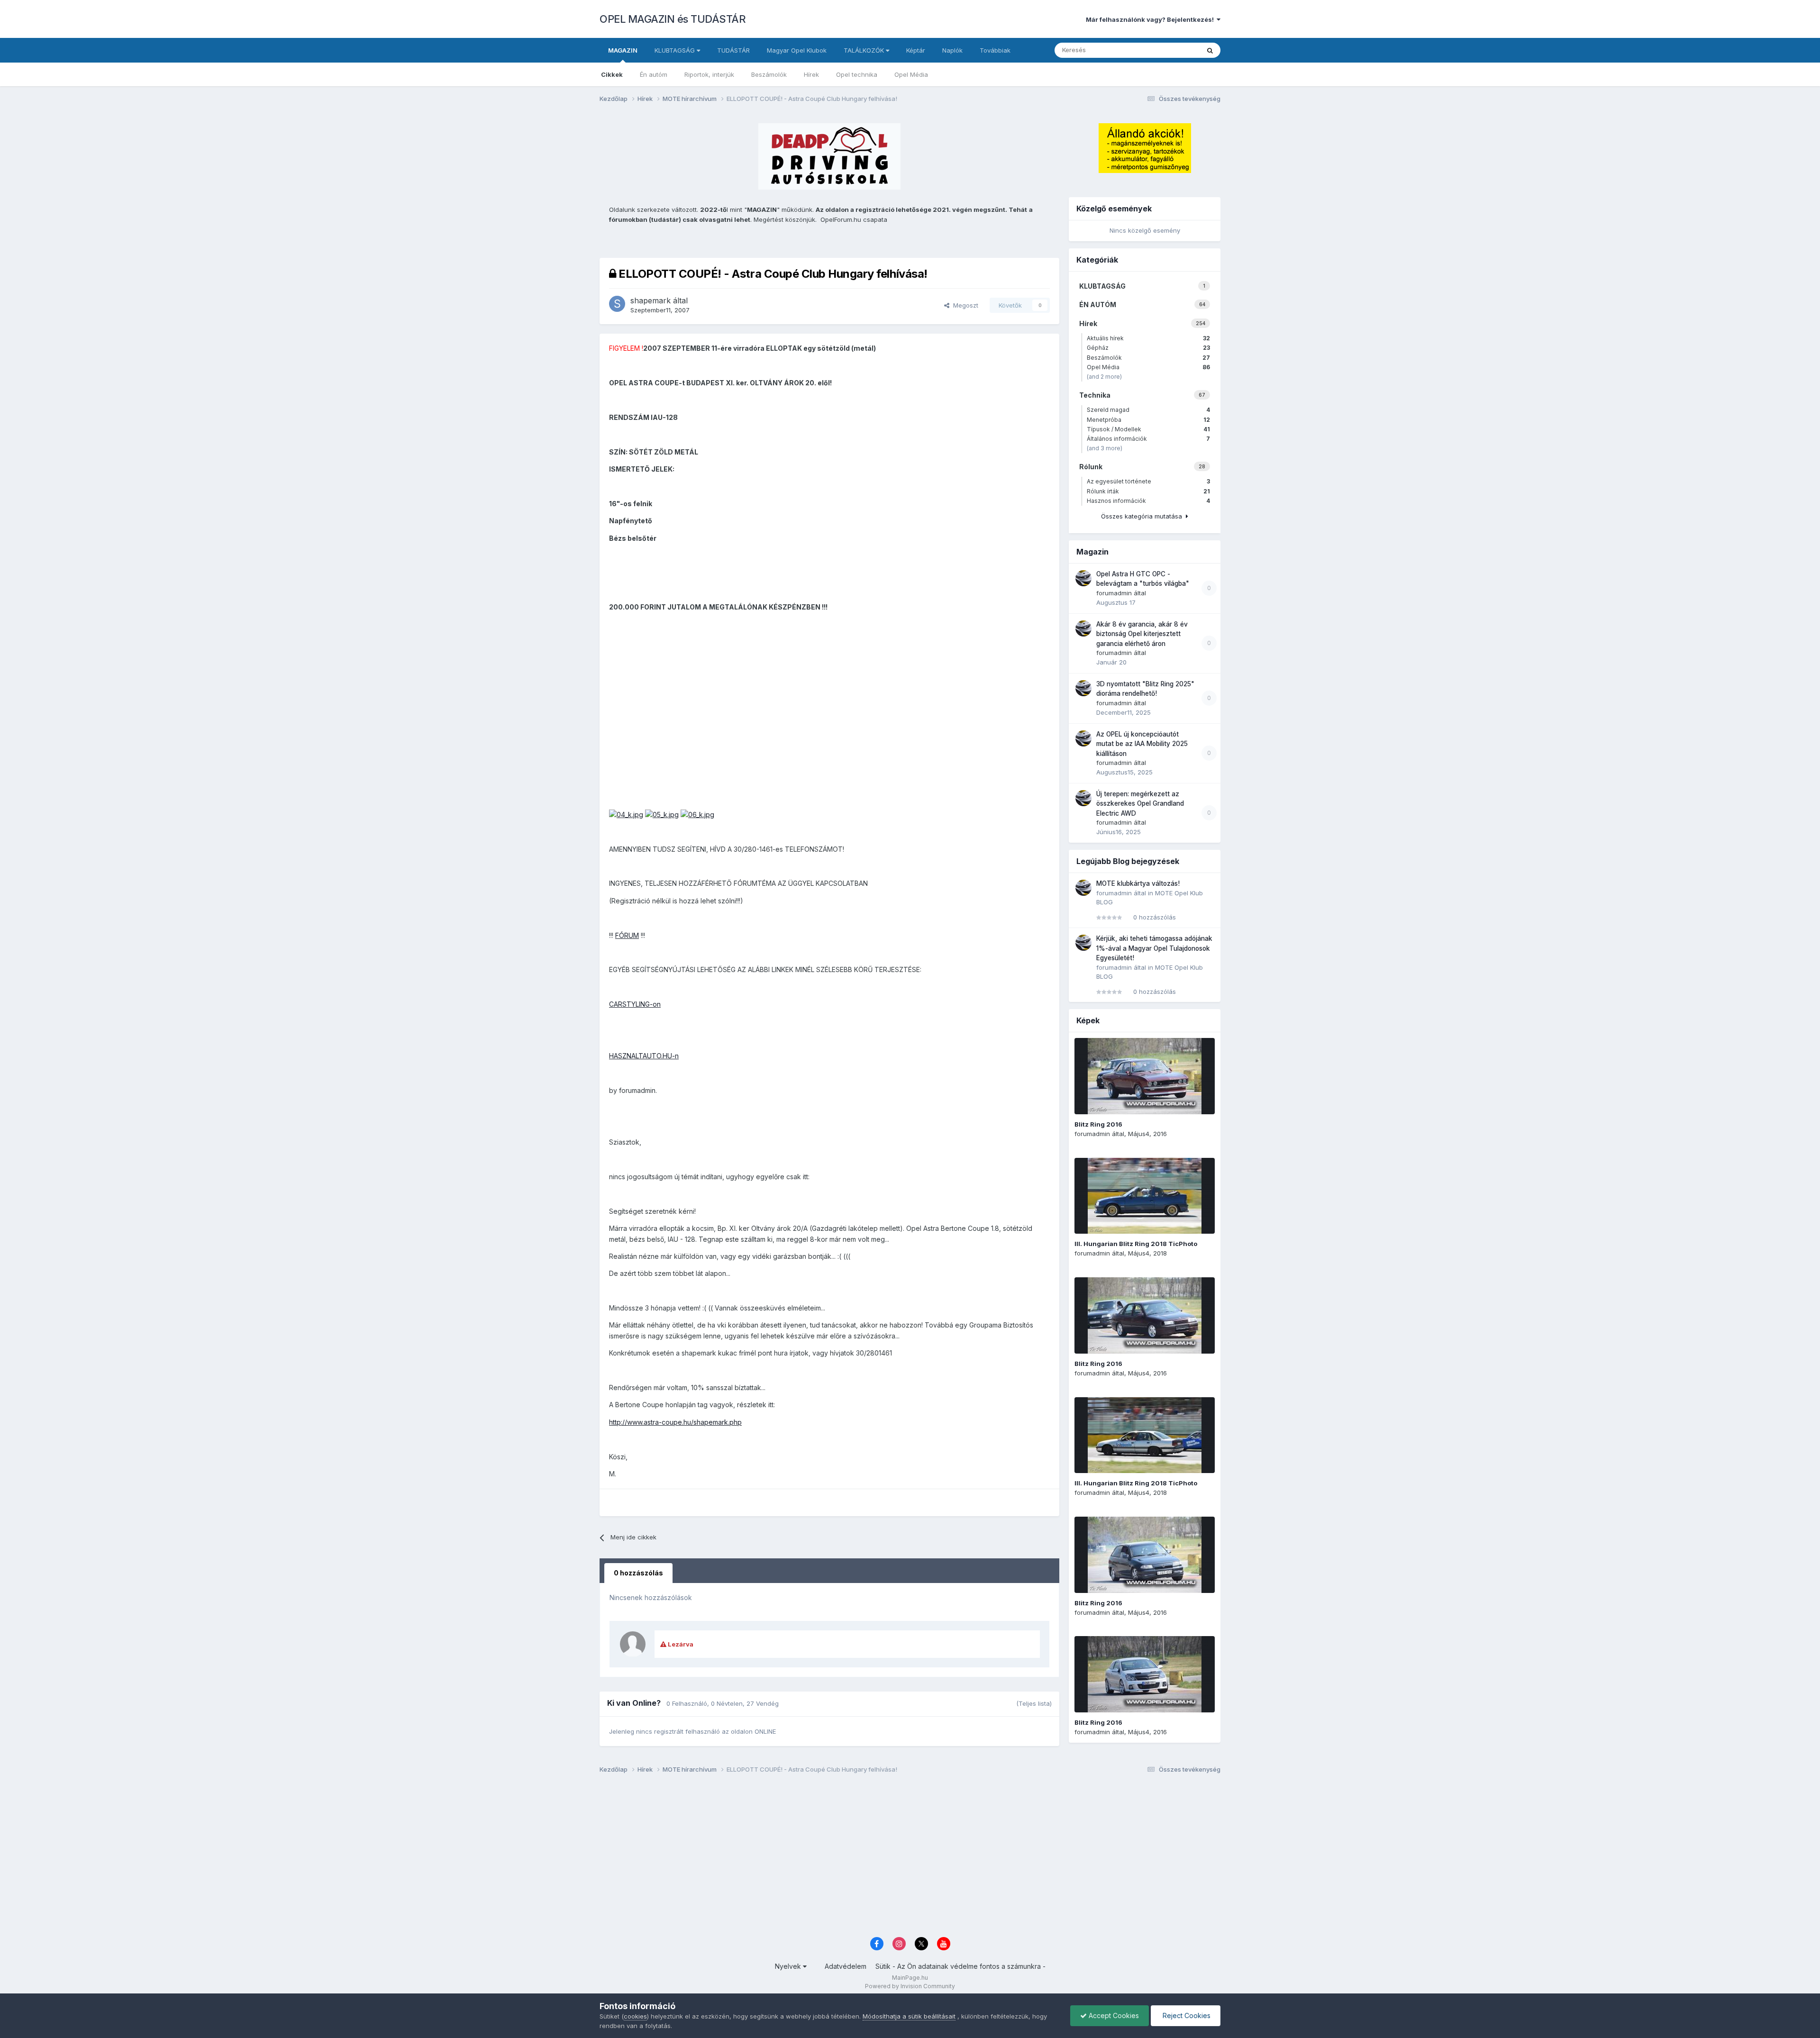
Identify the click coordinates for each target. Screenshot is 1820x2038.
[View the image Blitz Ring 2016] (1145, 1076)
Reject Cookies (1186, 2015)
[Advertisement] (884, 1858)
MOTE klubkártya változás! (1138, 883)
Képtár (916, 50)
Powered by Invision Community (910, 1986)
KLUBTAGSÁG (676, 50)
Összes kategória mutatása (1143, 516)
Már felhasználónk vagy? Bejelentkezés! (1151, 19)
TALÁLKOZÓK (865, 50)
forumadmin (1114, 593)
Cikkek (612, 74)
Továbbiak (995, 50)
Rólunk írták (1148, 491)
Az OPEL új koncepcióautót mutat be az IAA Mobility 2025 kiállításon (1142, 744)
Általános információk (1148, 439)
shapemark (651, 300)
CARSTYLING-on (635, 1004)
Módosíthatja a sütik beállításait (909, 2016)
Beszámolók (769, 74)
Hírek (811, 74)
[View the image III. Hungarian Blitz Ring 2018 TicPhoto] (1145, 1196)
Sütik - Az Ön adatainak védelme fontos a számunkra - (960, 1966)
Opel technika (857, 74)
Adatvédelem (846, 1966)
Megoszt (964, 305)
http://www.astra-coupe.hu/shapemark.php (675, 1422)
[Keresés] (1210, 50)
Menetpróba (1148, 420)
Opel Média (911, 74)
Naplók (952, 50)
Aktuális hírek (1148, 338)
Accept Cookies (1113, 2015)
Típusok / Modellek (1148, 429)
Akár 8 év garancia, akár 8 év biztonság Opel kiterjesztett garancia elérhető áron (1142, 634)
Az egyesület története (1148, 481)
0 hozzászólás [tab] (638, 1573)
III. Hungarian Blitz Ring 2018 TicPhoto (1136, 1244)
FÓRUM (627, 935)
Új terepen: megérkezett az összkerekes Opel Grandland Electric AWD (1140, 804)
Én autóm (654, 74)
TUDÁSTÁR (733, 50)
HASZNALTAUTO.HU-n (644, 1056)
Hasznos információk (1148, 501)
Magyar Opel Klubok (797, 50)
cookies (635, 2016)
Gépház (1148, 348)
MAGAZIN (623, 50)
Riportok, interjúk (709, 74)
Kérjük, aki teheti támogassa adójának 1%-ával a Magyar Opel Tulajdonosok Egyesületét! (1154, 948)
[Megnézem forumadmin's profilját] (1083, 578)
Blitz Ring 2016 (1098, 1124)
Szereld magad (1148, 410)
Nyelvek (789, 1966)
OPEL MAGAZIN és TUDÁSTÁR (673, 19)
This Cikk (1174, 50)
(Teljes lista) (1034, 1703)
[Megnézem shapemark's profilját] (617, 304)
